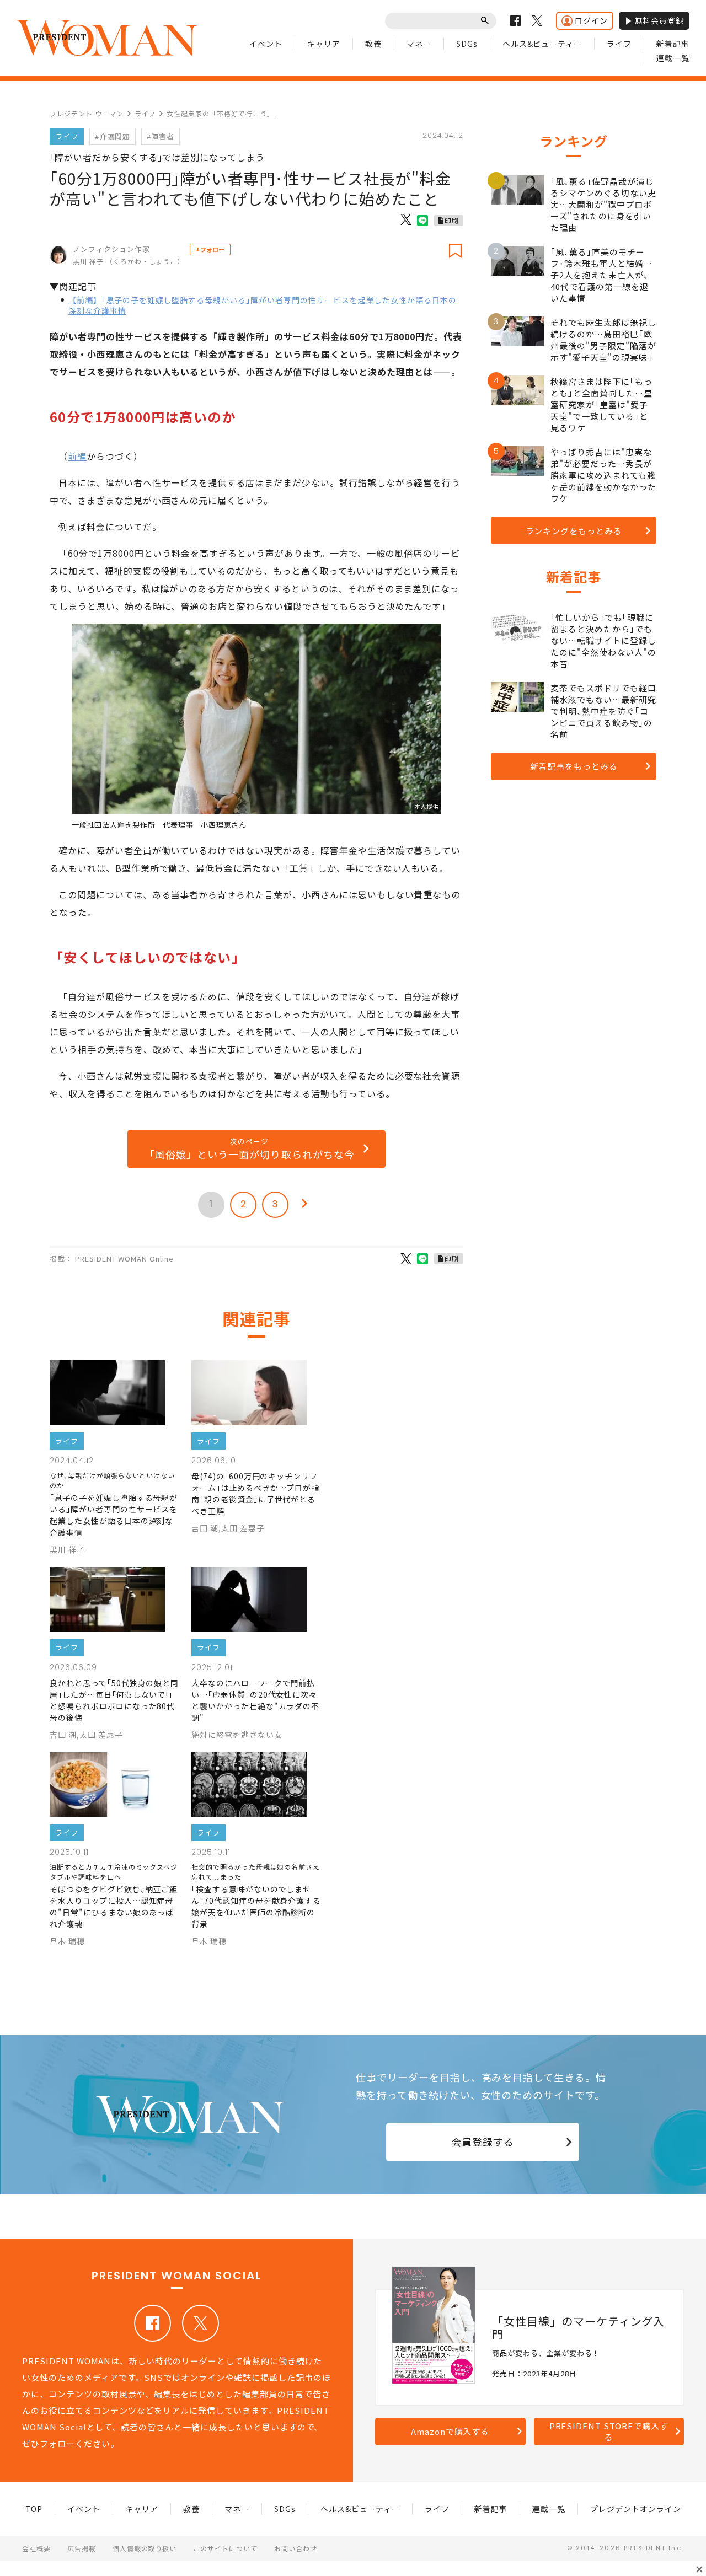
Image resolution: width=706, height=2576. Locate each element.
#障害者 (161, 136)
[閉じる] (699, 2569)
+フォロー (210, 249)
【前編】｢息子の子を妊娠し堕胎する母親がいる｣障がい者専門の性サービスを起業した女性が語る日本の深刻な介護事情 (263, 305)
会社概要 (36, 2548)
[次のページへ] (304, 1205)
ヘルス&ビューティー (542, 44)
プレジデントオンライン (636, 2509)
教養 (373, 44)
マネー (419, 44)
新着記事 (673, 44)
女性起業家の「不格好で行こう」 (220, 113)
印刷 (452, 220)
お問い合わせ (296, 2548)
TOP (34, 2509)
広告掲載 (82, 2548)
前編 (77, 456)
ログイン (591, 20)
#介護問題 (113, 136)
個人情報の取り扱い (145, 2548)
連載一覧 (673, 58)
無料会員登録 (659, 20)
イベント (266, 44)
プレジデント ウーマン (87, 113)
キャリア (324, 44)
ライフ (619, 44)
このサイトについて (225, 2548)
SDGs (467, 44)
